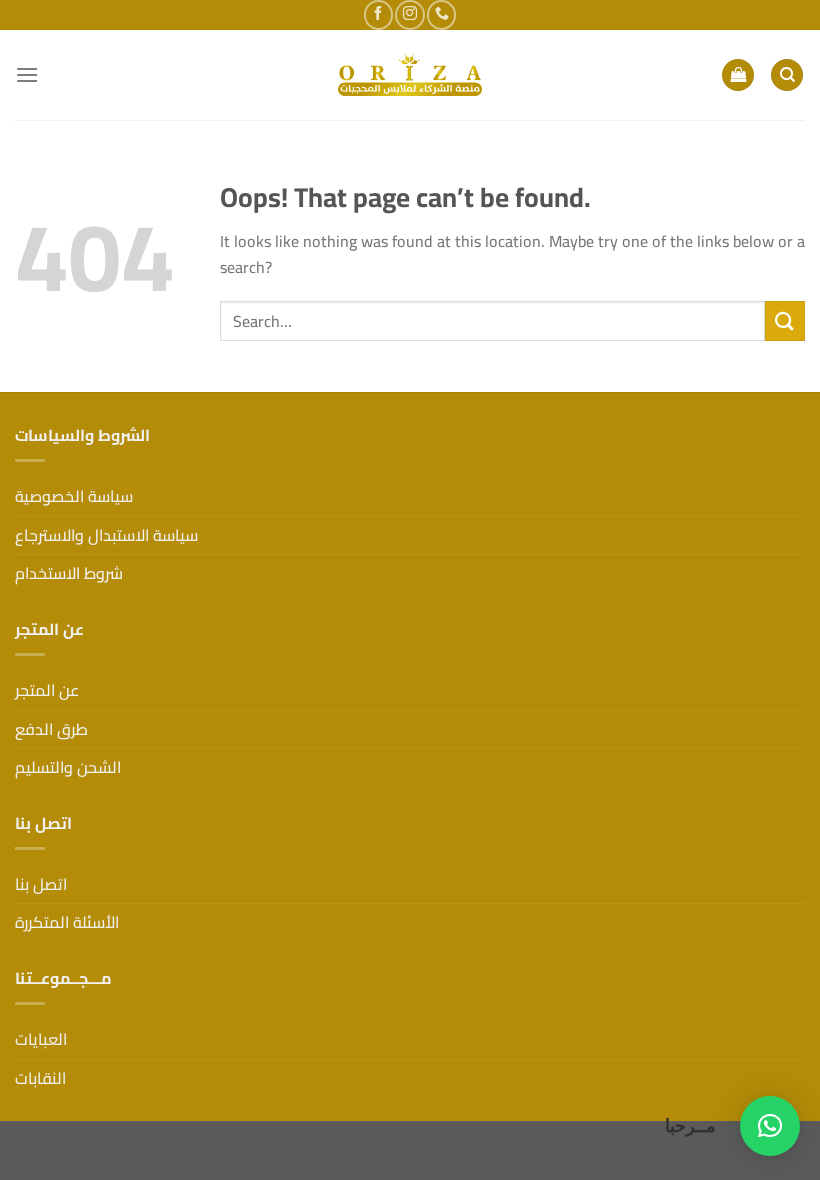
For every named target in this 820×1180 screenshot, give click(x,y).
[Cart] (738, 75)
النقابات (40, 1078)
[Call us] (441, 14)
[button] (770, 1126)
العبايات (41, 1039)
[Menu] (27, 74)
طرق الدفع (51, 729)
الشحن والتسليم (68, 767)
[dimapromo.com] (410, 75)
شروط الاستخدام (69, 573)
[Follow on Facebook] (378, 14)
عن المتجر (47, 690)
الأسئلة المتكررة (67, 922)
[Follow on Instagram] (409, 14)
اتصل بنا (41, 884)
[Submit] (785, 320)
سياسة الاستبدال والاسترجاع (106, 535)
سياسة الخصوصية (74, 496)
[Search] (787, 75)
